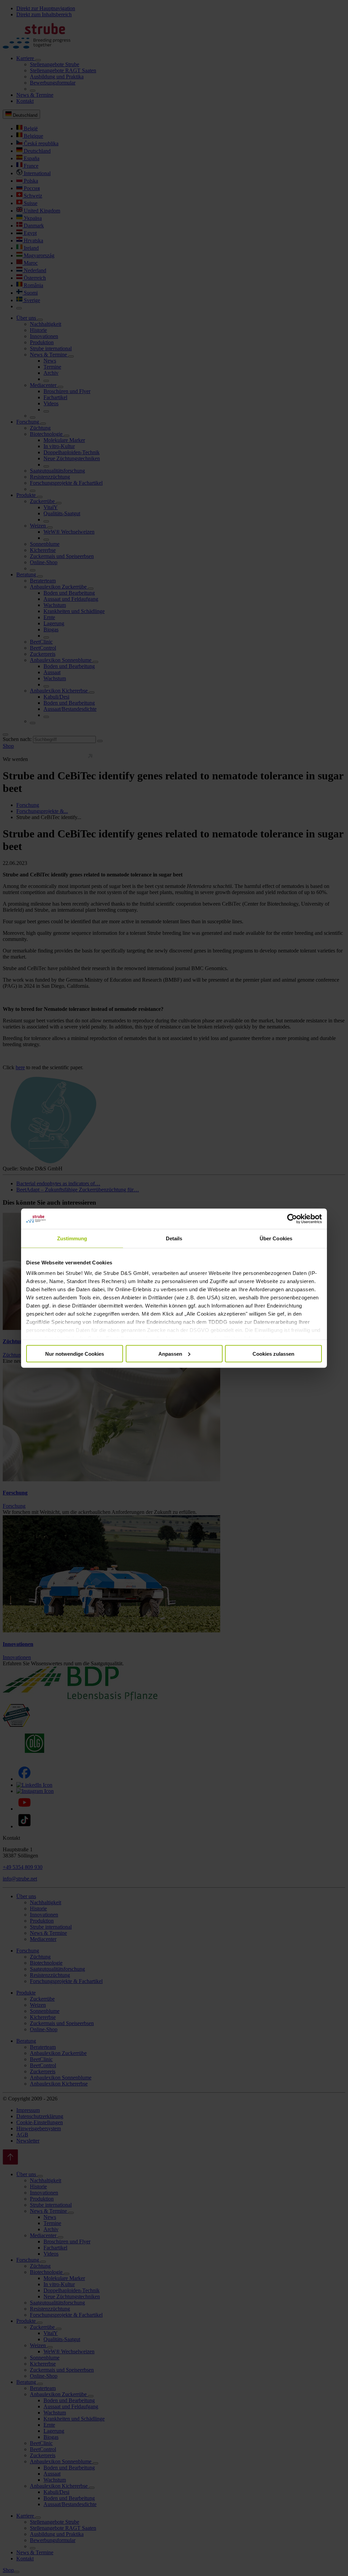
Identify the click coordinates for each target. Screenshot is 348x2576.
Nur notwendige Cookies (75, 1354)
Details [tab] (174, 1238)
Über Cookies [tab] (276, 1238)
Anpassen (170, 1354)
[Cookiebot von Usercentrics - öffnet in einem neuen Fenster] (292, 1219)
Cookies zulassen (273, 1354)
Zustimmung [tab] (72, 1238)
